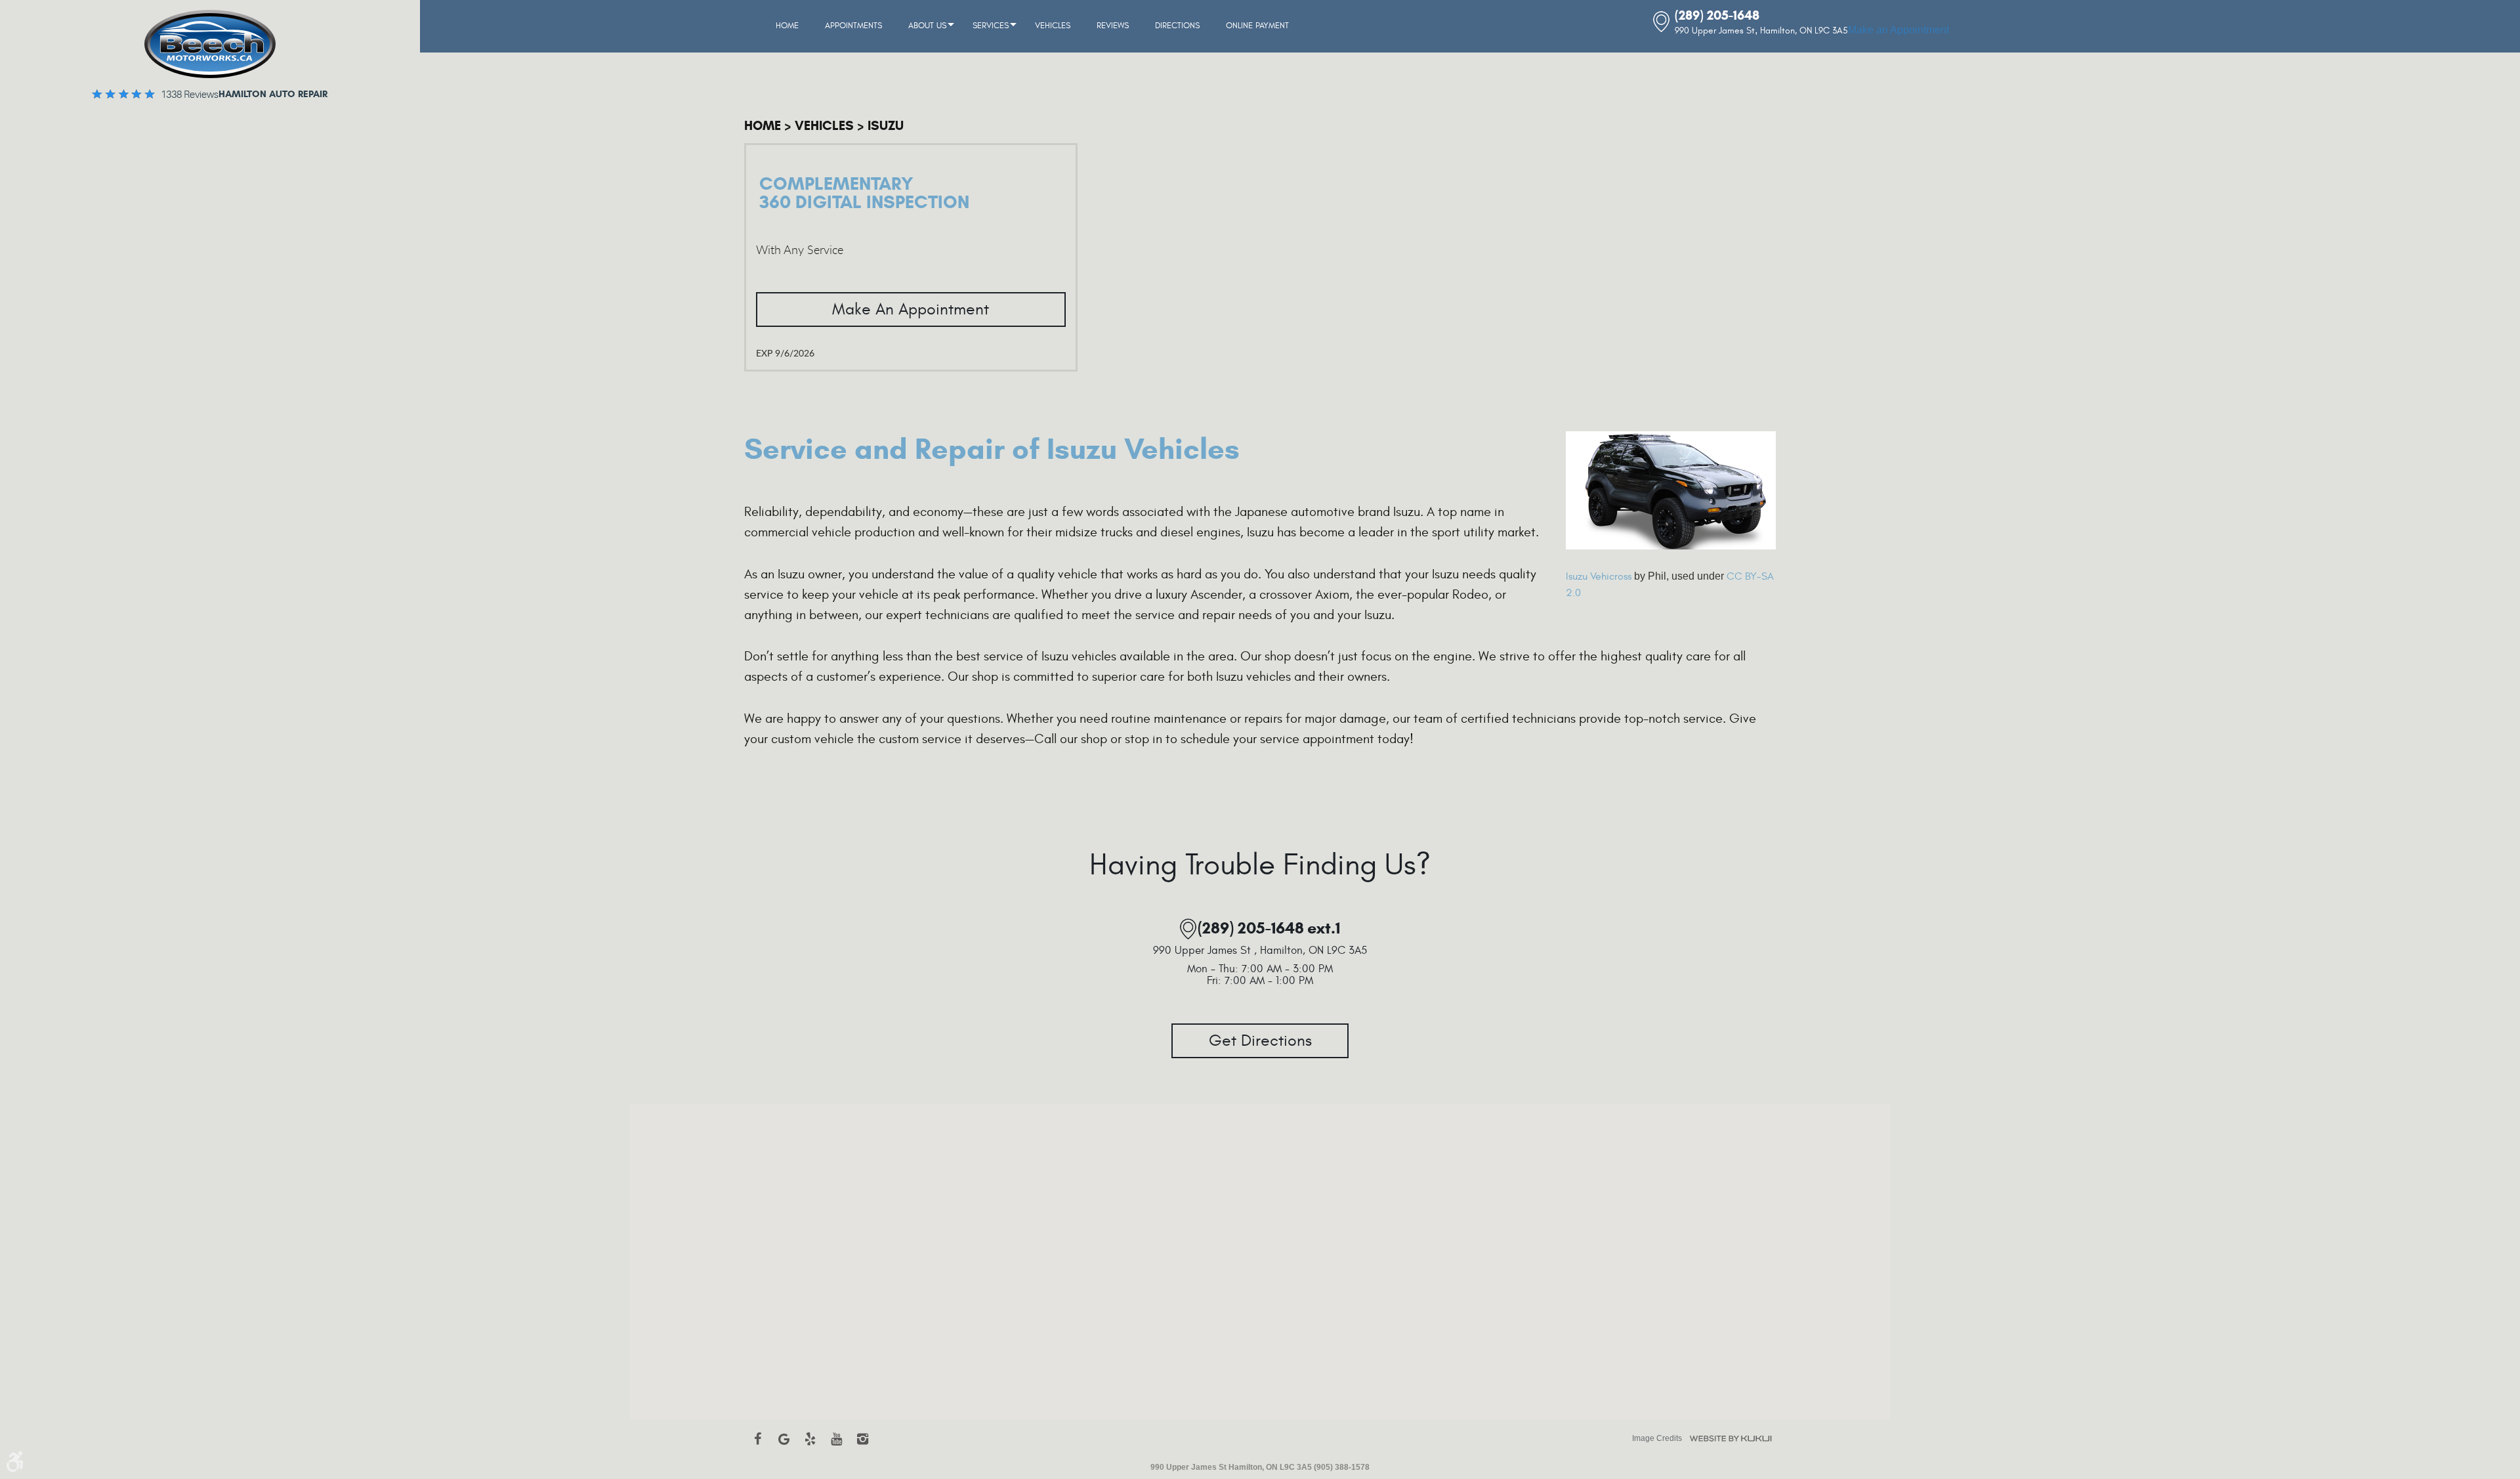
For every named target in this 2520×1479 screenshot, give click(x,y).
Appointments (853, 26)
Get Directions (1260, 1041)
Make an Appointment (1899, 30)
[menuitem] (787, 26)
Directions (1177, 26)
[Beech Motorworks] (210, 44)
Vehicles (1053, 26)
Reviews (1113, 26)
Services (991, 26)
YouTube (836, 1446)
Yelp (810, 1446)
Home (787, 26)
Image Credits (1657, 1438)
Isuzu (886, 126)
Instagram (862, 1446)
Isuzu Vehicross (1599, 576)
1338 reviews (190, 95)
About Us (927, 26)
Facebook (757, 1446)
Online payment (1257, 26)
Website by (1731, 1439)
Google (784, 1446)
